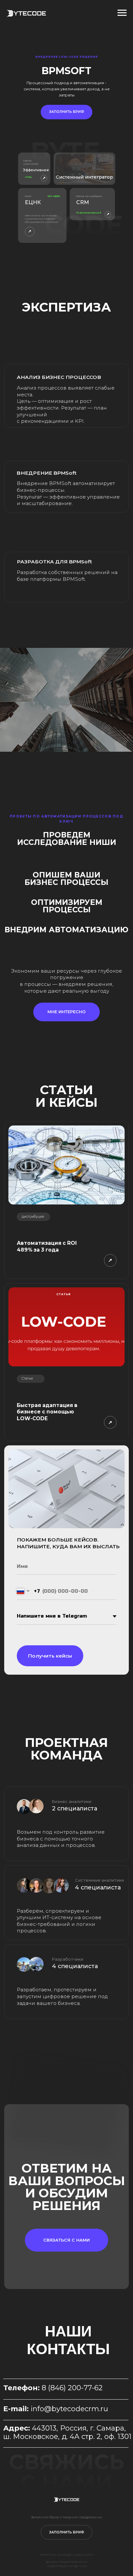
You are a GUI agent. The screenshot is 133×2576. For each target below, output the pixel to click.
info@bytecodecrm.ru (69, 2409)
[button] (66, 112)
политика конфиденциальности (67, 2555)
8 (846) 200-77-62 (72, 2388)
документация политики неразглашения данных (67, 2564)
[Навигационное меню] (122, 13)
